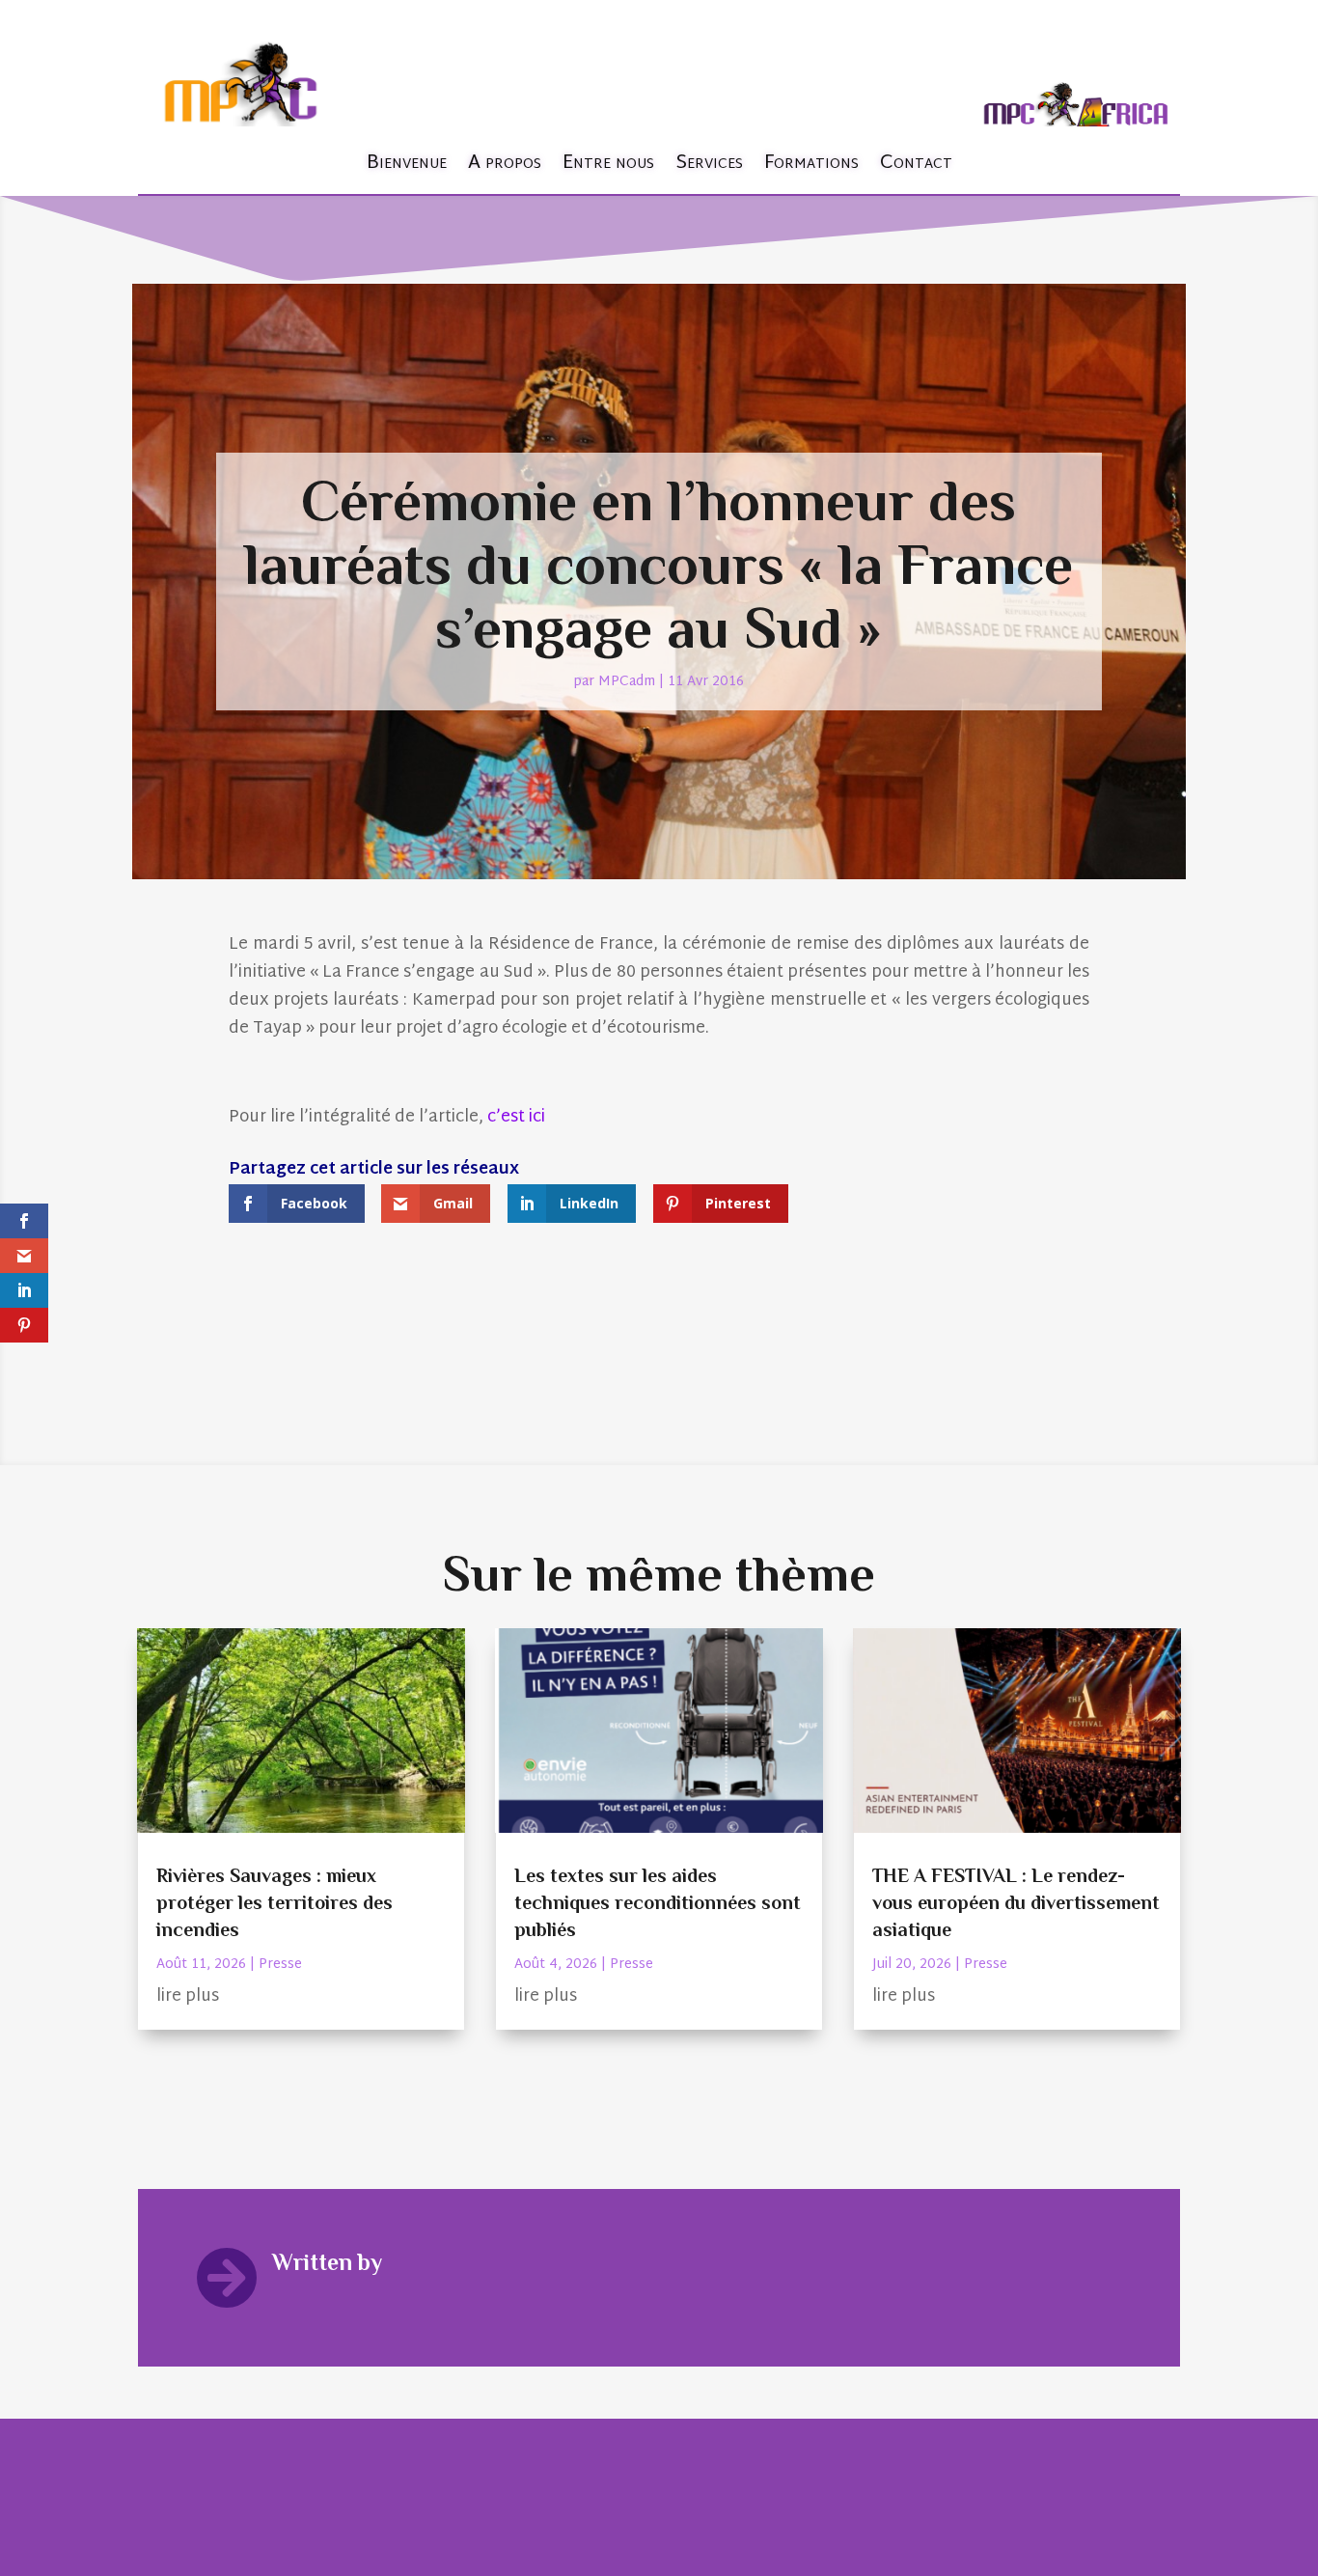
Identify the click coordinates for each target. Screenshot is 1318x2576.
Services (709, 163)
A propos (505, 163)
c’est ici (518, 1117)
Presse (280, 1965)
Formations (811, 163)
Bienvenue (407, 163)
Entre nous (608, 163)
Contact (916, 163)
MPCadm (627, 682)
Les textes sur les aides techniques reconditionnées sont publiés (658, 1902)
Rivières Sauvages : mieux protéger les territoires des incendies (275, 1902)
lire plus (188, 1996)
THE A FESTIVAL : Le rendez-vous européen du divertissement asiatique (1016, 1902)
